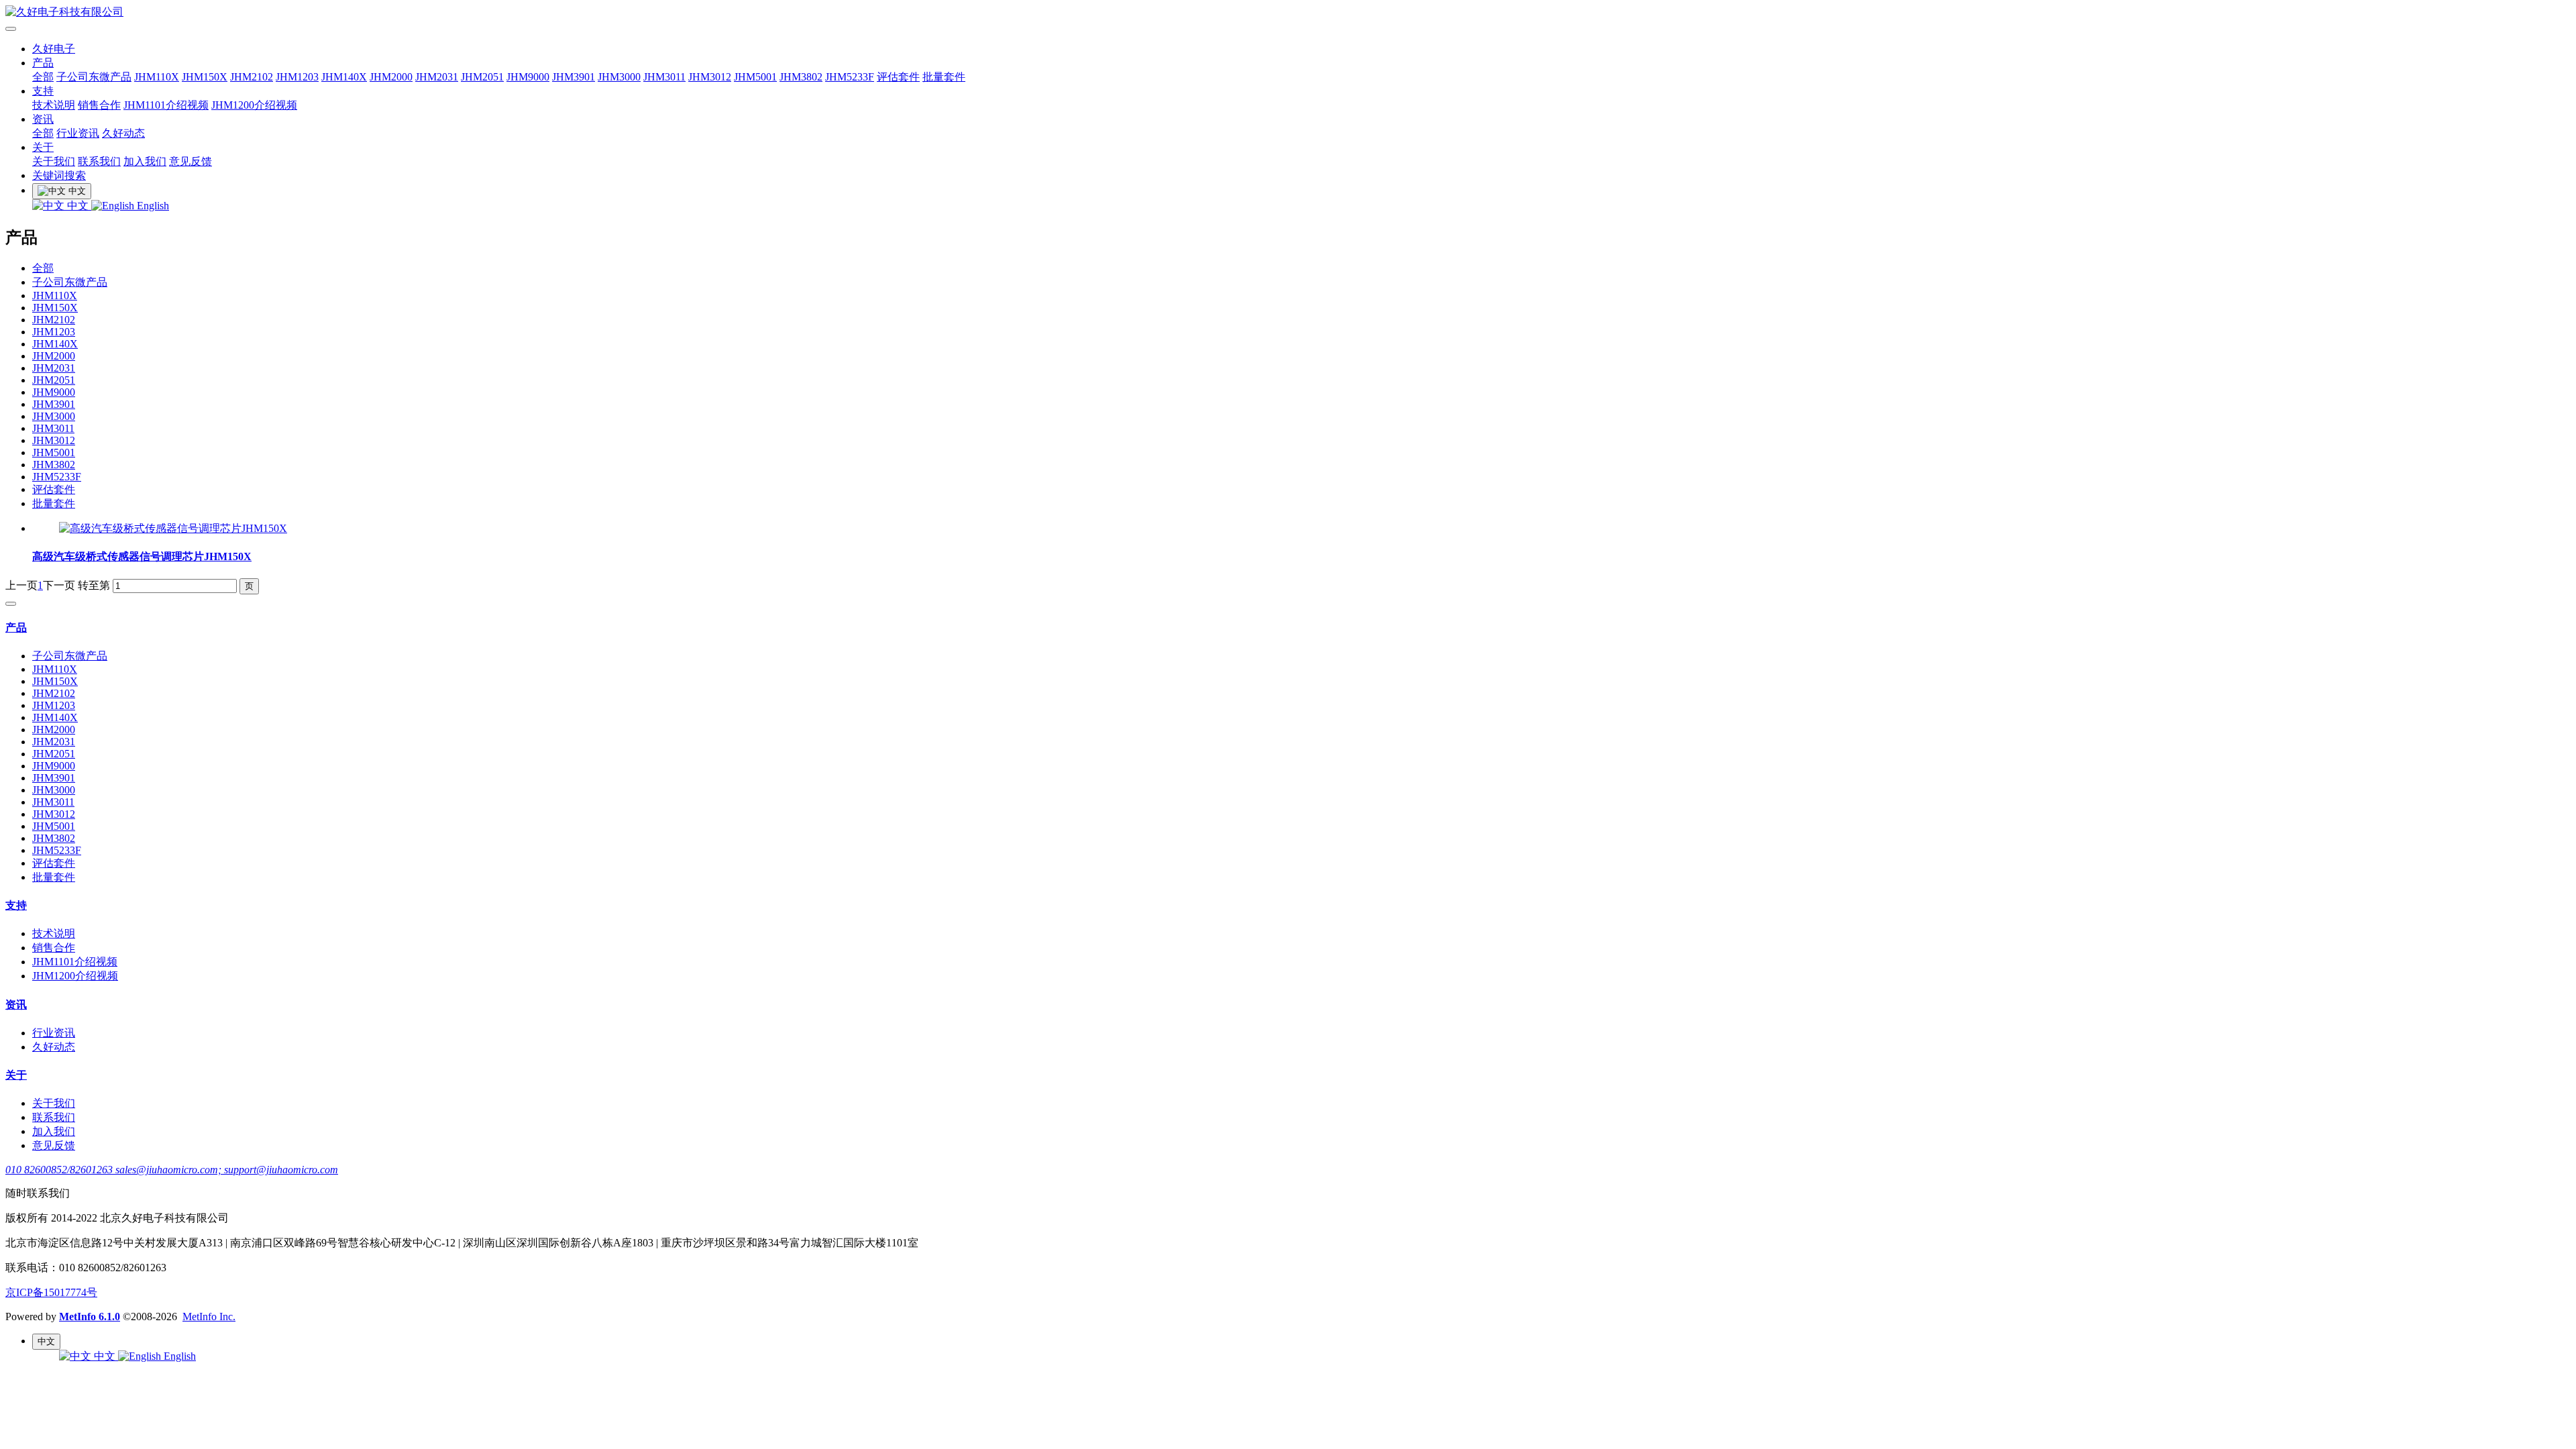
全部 (43, 77)
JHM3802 (801, 77)
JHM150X (205, 77)
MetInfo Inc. (209, 1317)
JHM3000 (619, 77)
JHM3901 (574, 77)
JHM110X (157, 77)
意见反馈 (191, 161)
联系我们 (99, 161)
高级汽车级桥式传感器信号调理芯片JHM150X (142, 556)
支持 (43, 91)
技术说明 (54, 105)
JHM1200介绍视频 (254, 105)
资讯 (43, 119)
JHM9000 (528, 77)
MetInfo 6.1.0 (90, 1317)
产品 (43, 63)
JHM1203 (297, 77)
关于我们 (54, 161)
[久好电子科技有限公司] (1288, 12)
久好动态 (123, 133)
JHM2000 (391, 77)
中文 (78, 206)
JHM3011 (664, 77)
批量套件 (944, 77)
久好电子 (54, 49)
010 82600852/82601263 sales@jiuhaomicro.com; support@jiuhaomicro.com (172, 1170)
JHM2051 (482, 77)
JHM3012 (710, 77)
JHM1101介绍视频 (166, 105)
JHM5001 (755, 77)
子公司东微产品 (94, 77)
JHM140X (344, 77)
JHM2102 (252, 77)
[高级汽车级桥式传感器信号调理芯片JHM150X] (173, 528)
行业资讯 (78, 133)
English (152, 206)
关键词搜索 (59, 175)
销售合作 (99, 105)
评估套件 (898, 77)
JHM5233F (850, 77)
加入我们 (145, 161)
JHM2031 (437, 77)
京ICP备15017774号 (51, 1292)
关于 (43, 147)
